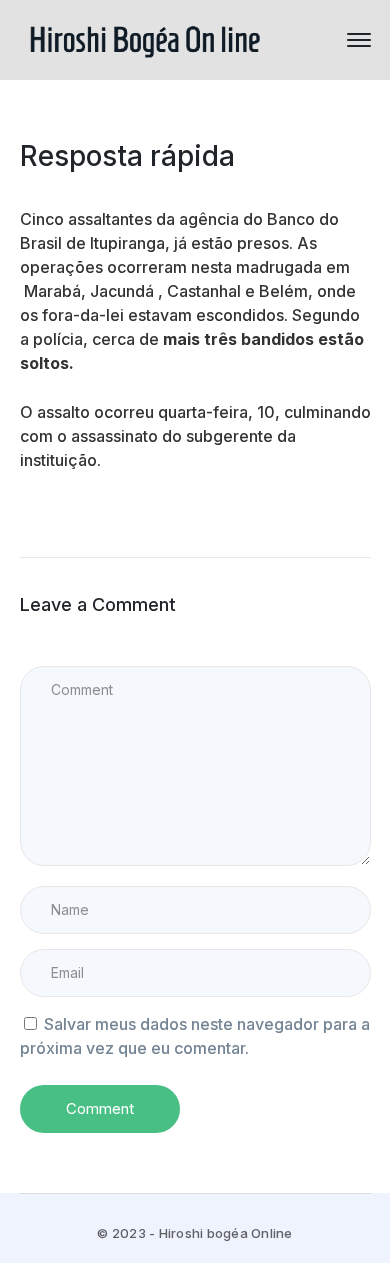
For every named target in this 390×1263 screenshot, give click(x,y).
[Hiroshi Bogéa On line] (145, 38)
